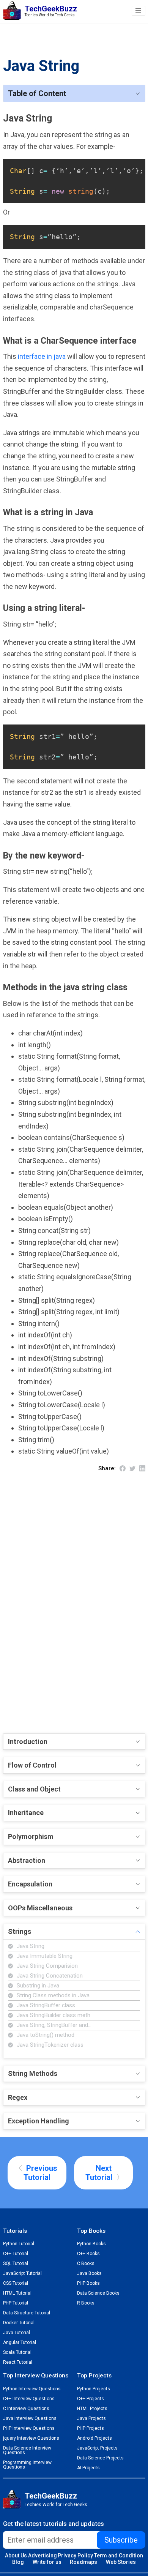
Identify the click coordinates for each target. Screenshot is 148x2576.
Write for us (47, 2562)
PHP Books (88, 2283)
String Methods (33, 2073)
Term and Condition (119, 2555)
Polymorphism (31, 1837)
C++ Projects (91, 2399)
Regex (18, 2097)
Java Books (89, 2273)
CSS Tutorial (16, 2283)
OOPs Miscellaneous (40, 1908)
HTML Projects (92, 2409)
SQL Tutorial (16, 2263)
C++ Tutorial (16, 2254)
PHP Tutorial (16, 2303)
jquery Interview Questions (31, 2438)
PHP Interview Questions (29, 2428)
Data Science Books (98, 2293)
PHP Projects (91, 2428)
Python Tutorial (19, 2244)
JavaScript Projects (97, 2448)
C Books (86, 2263)
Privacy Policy (75, 2555)
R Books (86, 2303)
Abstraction (27, 1860)
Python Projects (94, 2389)
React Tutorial (18, 2362)
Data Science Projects (100, 2458)
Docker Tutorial (19, 2323)
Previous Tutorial (40, 2173)
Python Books (91, 2244)
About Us (16, 2555)
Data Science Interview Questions (27, 2450)
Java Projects (91, 2418)
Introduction (28, 1742)
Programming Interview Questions (27, 2465)
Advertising (43, 2555)
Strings (20, 1931)
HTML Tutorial (17, 2293)
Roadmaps (83, 2562)
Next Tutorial (100, 2173)
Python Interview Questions (32, 2389)
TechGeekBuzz (51, 2496)
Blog (18, 2562)
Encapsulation (30, 1884)
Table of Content (37, 93)
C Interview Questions (26, 2409)
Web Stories (121, 2562)
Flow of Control (32, 1765)
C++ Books (88, 2254)
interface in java (43, 356)
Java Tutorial (17, 2333)
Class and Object (34, 1789)
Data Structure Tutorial (27, 2313)
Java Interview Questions (30, 2418)
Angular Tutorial (20, 2342)
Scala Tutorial (17, 2352)
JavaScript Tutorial (22, 2273)
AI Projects (88, 2468)
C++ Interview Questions (29, 2399)
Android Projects (94, 2438)
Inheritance (26, 1813)
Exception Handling (39, 2121)
